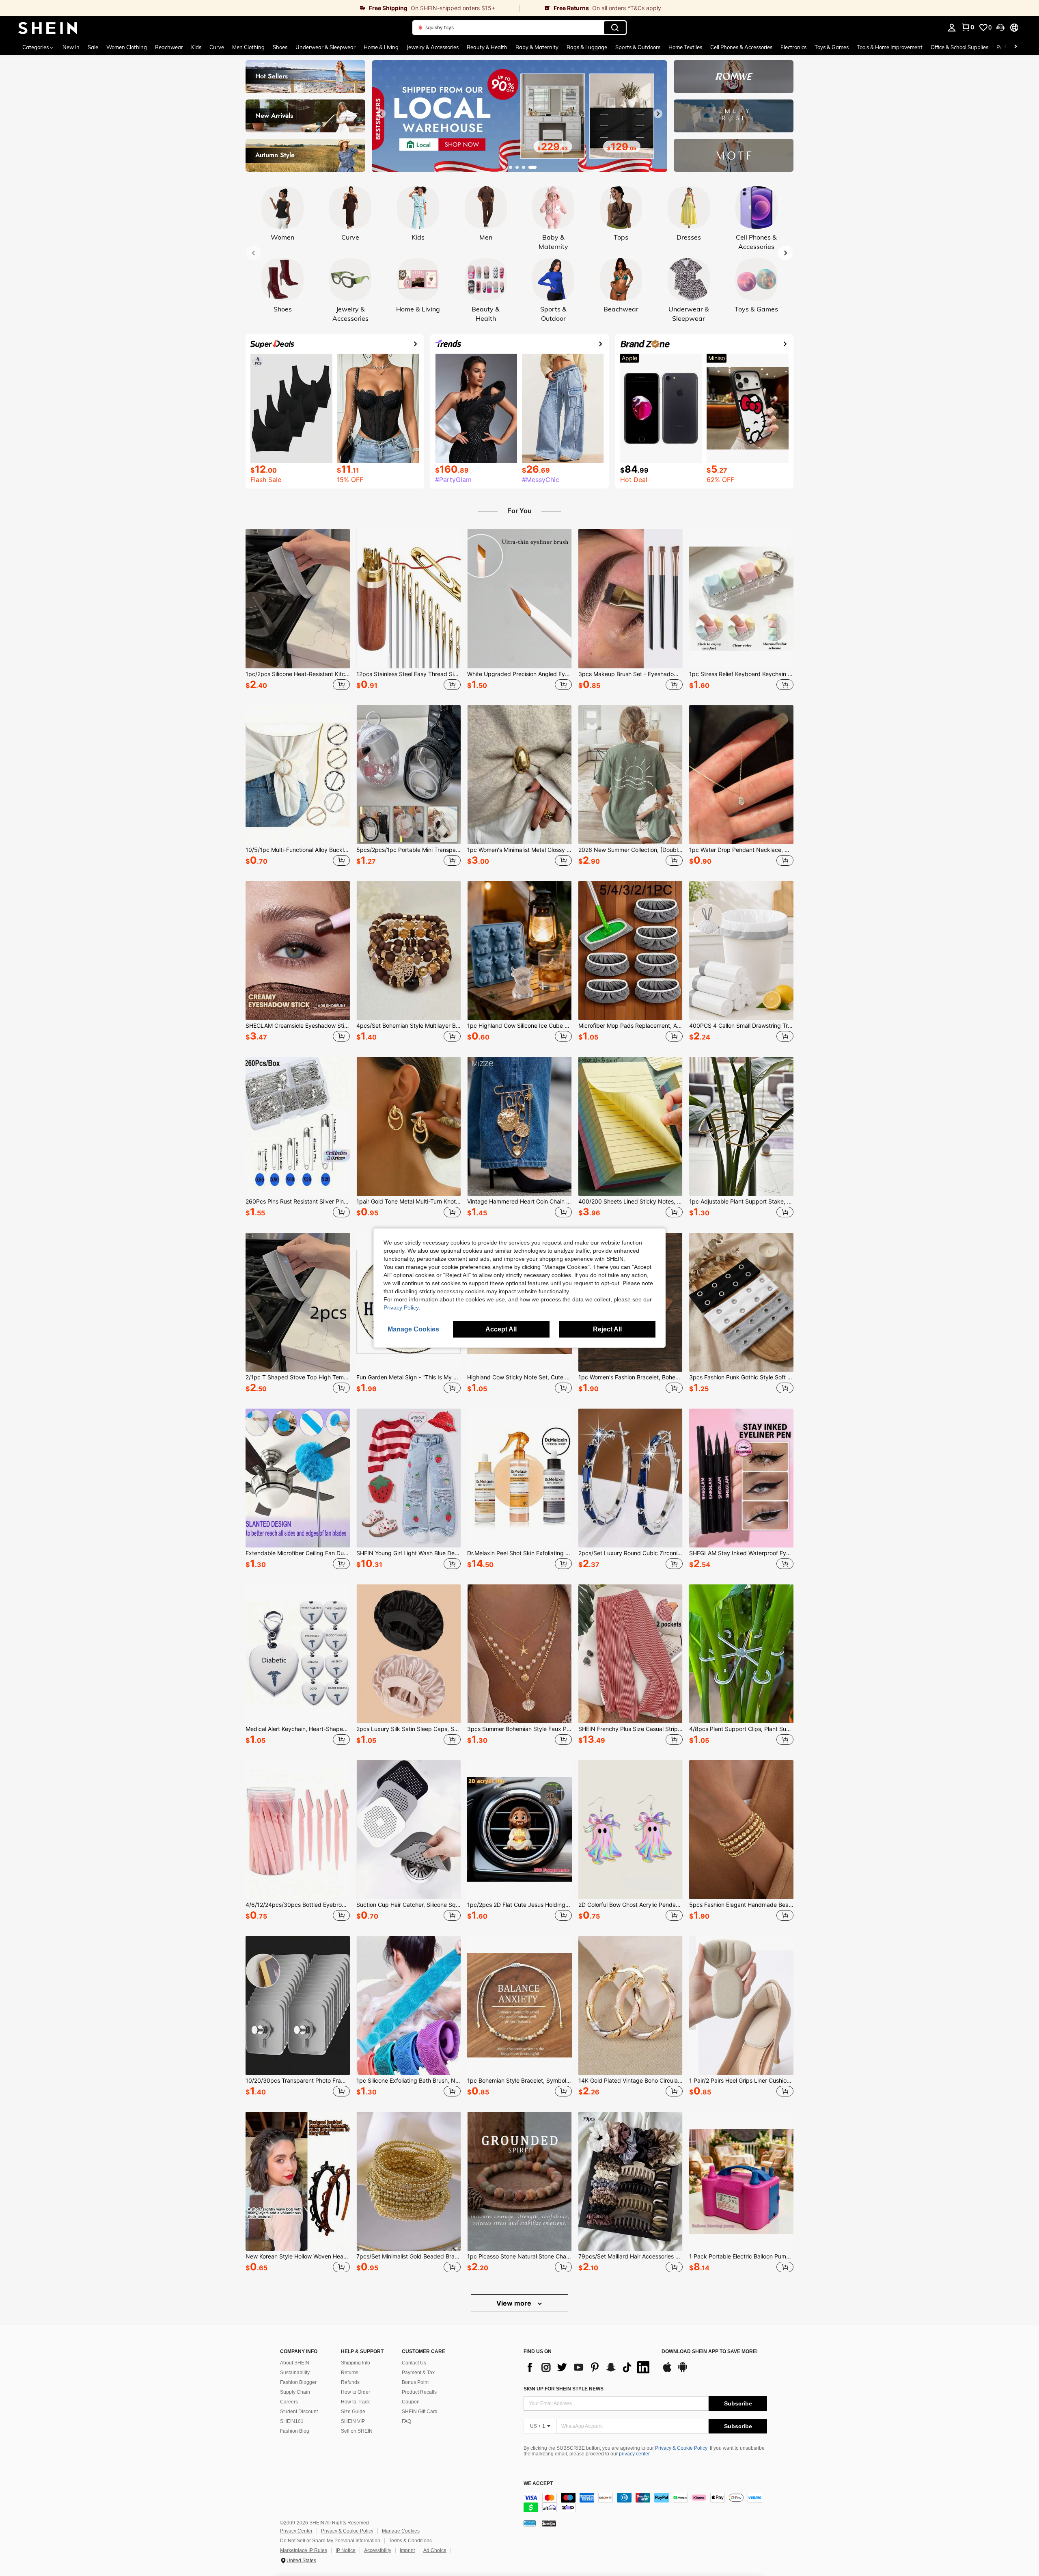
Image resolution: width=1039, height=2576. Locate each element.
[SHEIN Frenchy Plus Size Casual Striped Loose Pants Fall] (631, 1654)
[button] (1000, 28)
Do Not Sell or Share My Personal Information (330, 2541)
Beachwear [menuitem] (169, 47)
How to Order (356, 2392)
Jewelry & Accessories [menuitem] (433, 47)
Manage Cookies (401, 2531)
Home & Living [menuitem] (381, 47)
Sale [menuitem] (93, 47)
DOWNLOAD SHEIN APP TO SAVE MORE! (710, 2352)
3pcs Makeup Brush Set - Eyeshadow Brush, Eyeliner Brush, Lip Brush (631, 674)
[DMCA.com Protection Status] (549, 2523)
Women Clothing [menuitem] (127, 47)
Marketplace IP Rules (304, 2550)
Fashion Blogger (298, 2382)
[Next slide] (658, 114)
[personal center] (952, 28)
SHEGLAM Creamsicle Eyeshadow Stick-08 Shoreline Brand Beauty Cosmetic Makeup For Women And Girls (298, 1026)
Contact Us (414, 2363)
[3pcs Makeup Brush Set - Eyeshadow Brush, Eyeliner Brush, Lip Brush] (631, 599)
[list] (588, 2367)
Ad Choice (435, 2550)
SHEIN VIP (353, 2421)
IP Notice (346, 2550)
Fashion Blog (295, 2431)
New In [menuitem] (71, 47)
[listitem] (298, 611)
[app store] (667, 2371)
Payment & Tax (418, 2373)
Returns (350, 2373)
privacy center (634, 2454)
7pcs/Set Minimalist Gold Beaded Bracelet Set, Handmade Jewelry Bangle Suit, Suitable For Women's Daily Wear (408, 2256)
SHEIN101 (292, 2421)
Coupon (411, 2402)
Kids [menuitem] (196, 47)
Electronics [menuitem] (793, 47)
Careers (289, 2402)
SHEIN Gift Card (420, 2412)
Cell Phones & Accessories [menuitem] (741, 47)
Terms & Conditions (410, 2541)
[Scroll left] (1006, 47)
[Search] (615, 28)
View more (515, 2303)
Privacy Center (296, 2531)
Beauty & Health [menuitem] (487, 47)
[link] (260, 8)
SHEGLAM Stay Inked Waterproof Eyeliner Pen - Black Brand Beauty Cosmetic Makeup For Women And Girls (741, 1553)
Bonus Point (415, 2382)
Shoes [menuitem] (280, 47)
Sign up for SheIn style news (564, 2389)
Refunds (350, 2382)
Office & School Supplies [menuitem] (959, 47)
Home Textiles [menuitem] (685, 47)
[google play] (683, 2371)
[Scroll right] (1015, 47)
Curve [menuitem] (217, 47)
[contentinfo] (645, 2503)
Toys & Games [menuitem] (832, 47)
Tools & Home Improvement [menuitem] (890, 47)
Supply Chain (295, 2392)
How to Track (355, 2402)
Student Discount (299, 2412)
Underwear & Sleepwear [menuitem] (325, 47)
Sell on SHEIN (357, 2431)
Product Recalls (419, 2392)
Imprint (407, 2550)
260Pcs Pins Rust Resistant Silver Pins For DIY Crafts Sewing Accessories (298, 1202)
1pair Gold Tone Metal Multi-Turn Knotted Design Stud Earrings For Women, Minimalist (408, 1202)
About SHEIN (295, 2363)
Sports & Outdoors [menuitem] (638, 47)
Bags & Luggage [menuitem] (587, 47)
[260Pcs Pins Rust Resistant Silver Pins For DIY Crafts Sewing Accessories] (298, 1126)
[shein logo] (48, 28)
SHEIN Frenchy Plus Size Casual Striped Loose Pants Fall (631, 1729)
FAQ (406, 2421)
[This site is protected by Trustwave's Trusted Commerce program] (530, 2523)
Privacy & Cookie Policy (681, 2448)
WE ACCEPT (538, 2484)
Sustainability (295, 2373)
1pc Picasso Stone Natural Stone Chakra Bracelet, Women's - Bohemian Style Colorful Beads (519, 2256)
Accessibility (378, 2550)
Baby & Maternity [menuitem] (537, 47)
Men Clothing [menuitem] (248, 47)
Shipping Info (356, 2363)
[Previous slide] (381, 114)
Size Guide (353, 2412)
